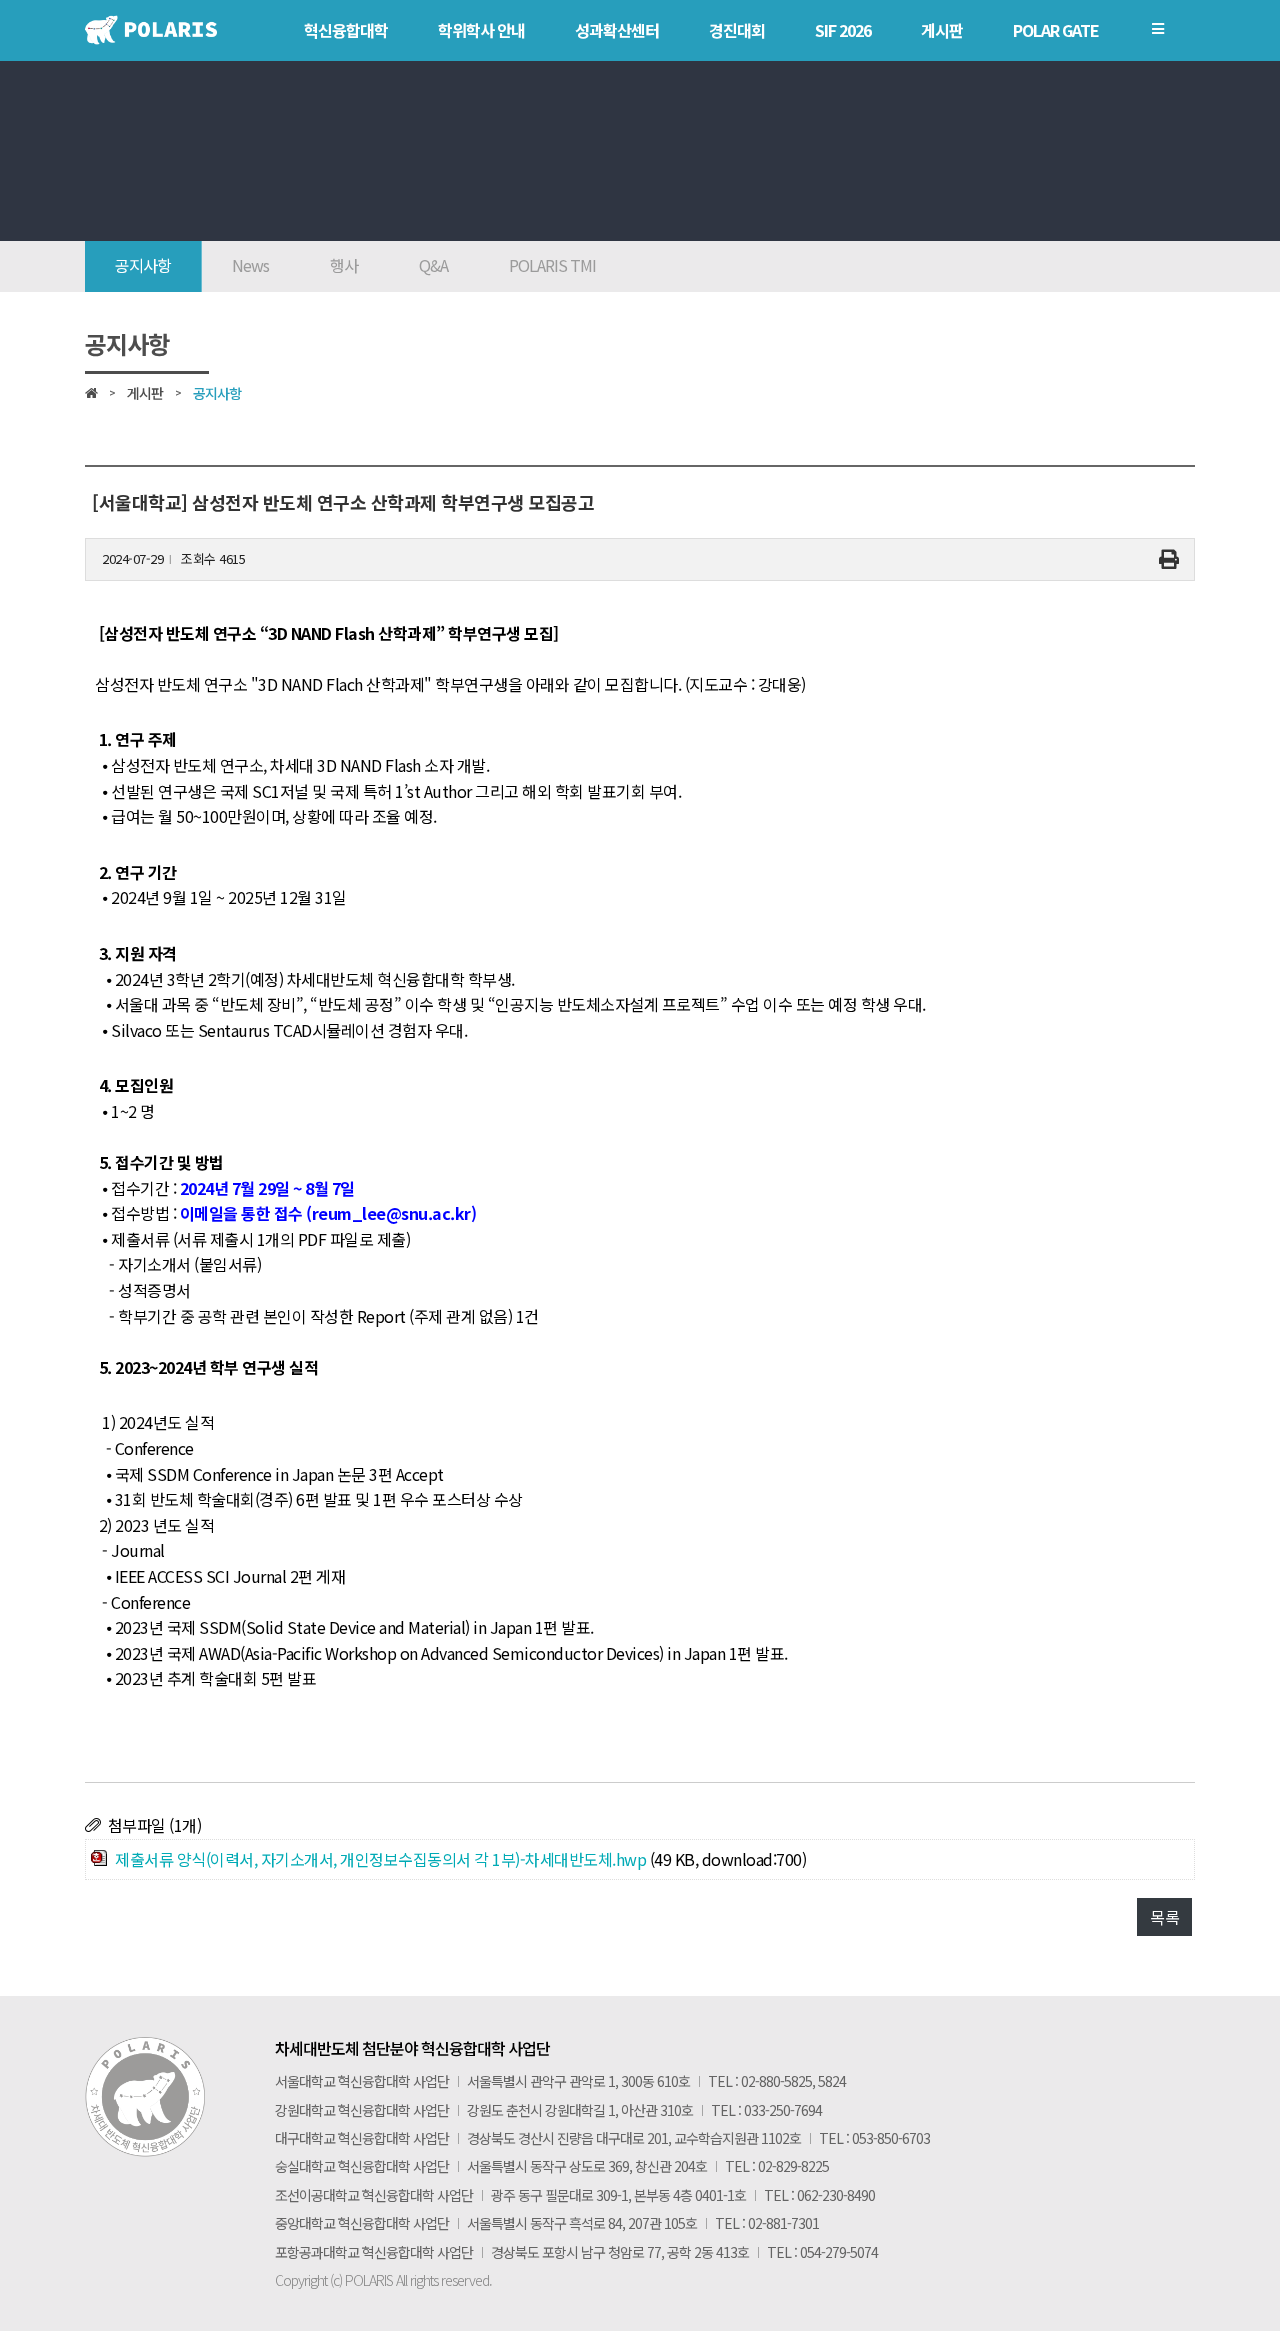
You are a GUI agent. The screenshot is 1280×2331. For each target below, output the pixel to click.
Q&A (433, 265)
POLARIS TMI (552, 265)
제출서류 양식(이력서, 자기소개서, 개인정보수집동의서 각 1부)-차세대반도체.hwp (380, 1859)
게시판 (145, 393)
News (250, 265)
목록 (1164, 1917)
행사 (344, 265)
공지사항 (143, 265)
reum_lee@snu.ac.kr (391, 1213)
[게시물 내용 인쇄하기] (1169, 559)
